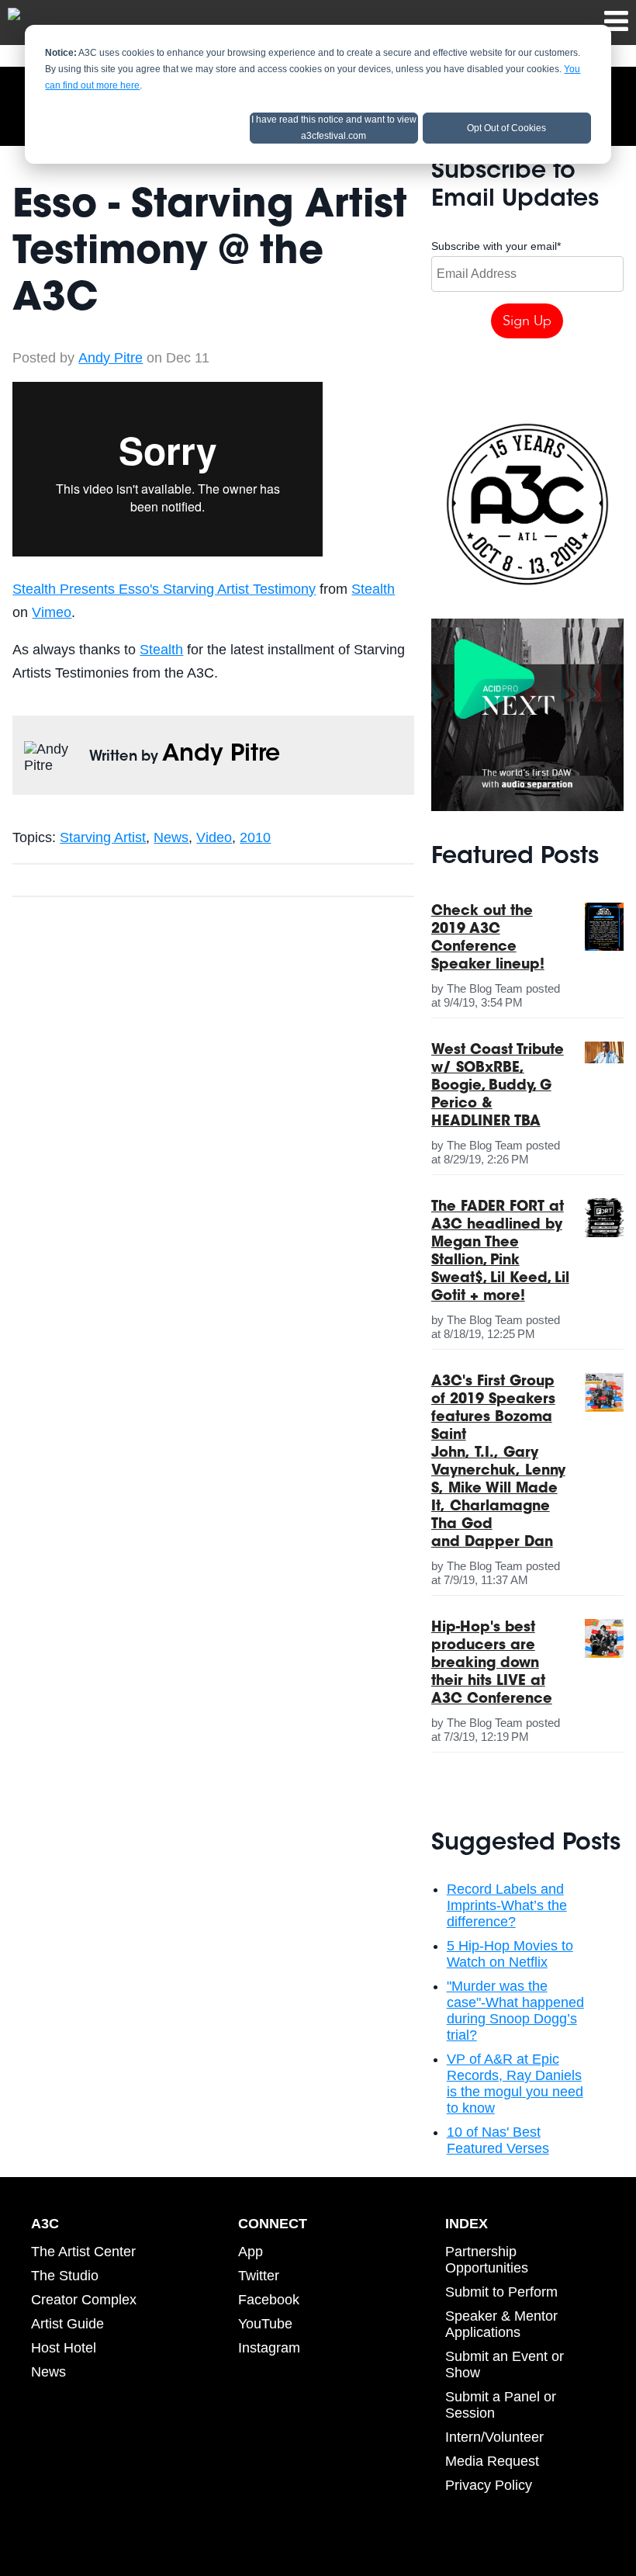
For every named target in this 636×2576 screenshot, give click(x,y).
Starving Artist (103, 837)
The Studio (65, 2276)
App (251, 2252)
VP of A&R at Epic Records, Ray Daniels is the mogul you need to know (515, 2084)
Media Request (492, 2461)
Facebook (269, 2300)
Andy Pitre (111, 358)
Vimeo (52, 612)
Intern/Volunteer (494, 2437)
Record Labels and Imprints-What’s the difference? (507, 1905)
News (171, 837)
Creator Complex (84, 2300)
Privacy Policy (489, 2485)
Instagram (269, 2348)
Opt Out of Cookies (506, 128)
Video (214, 837)
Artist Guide (67, 2324)
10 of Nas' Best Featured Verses (498, 2140)
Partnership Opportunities (487, 2260)
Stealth (373, 589)
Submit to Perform (501, 2292)
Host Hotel (64, 2348)
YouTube (265, 2324)
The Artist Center (83, 2252)
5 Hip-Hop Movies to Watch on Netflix (510, 1954)
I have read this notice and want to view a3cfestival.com (334, 128)
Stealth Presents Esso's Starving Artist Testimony (164, 589)
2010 (255, 837)
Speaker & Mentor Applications (501, 2324)
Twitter (259, 2276)
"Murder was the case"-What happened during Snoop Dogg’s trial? (515, 2011)
